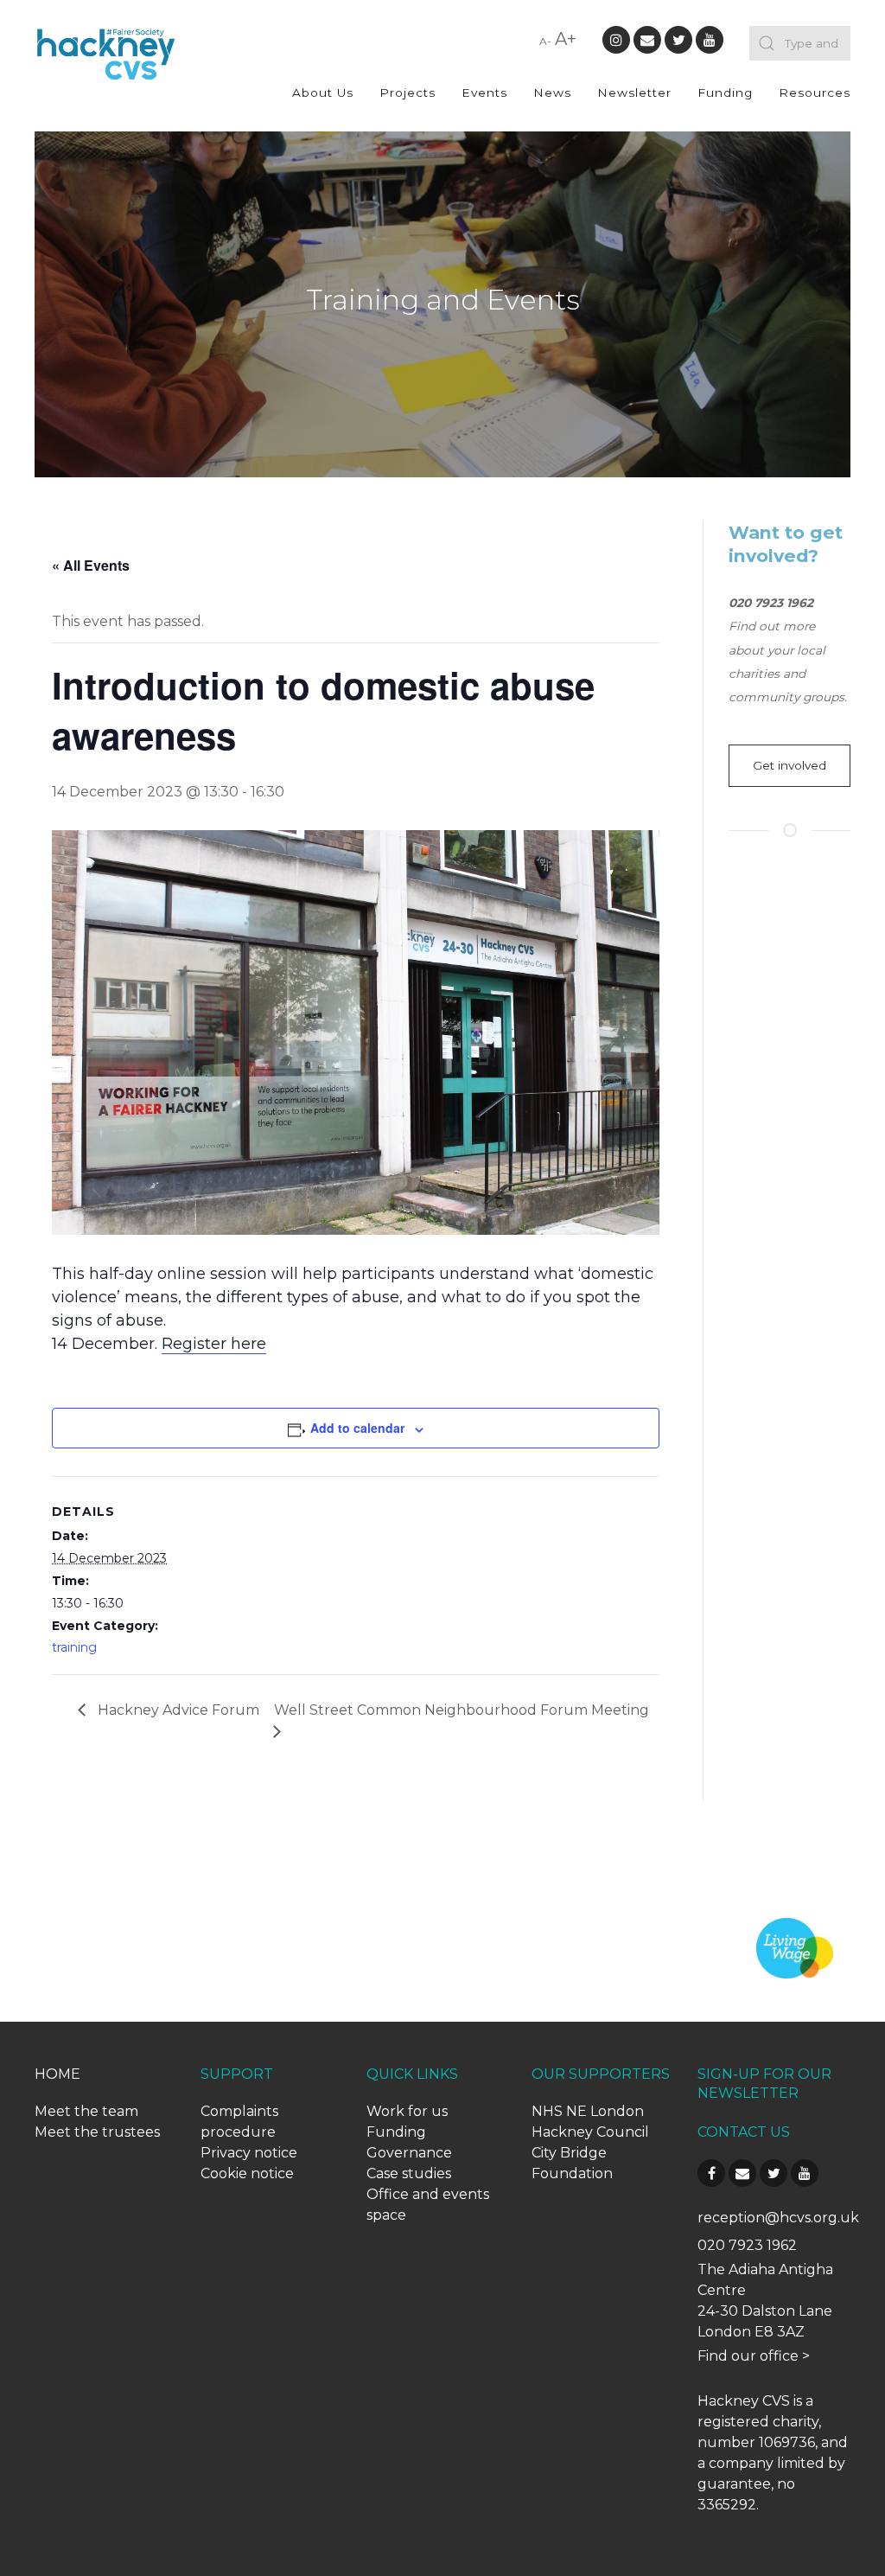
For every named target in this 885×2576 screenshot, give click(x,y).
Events (484, 93)
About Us (323, 93)
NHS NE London (588, 2111)
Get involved (789, 765)
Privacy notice (249, 2153)
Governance (409, 2153)
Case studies (409, 2173)
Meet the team (86, 2111)
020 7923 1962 (747, 2245)
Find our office (748, 2356)
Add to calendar (357, 1428)
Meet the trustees (97, 2132)
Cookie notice (247, 2173)
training (74, 1647)
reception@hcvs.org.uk (778, 2218)
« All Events (91, 565)
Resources (815, 93)
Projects (407, 93)
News (552, 93)
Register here (214, 1344)
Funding (725, 93)
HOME (57, 2074)
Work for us (407, 2111)
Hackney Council (590, 2132)
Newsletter (634, 93)
